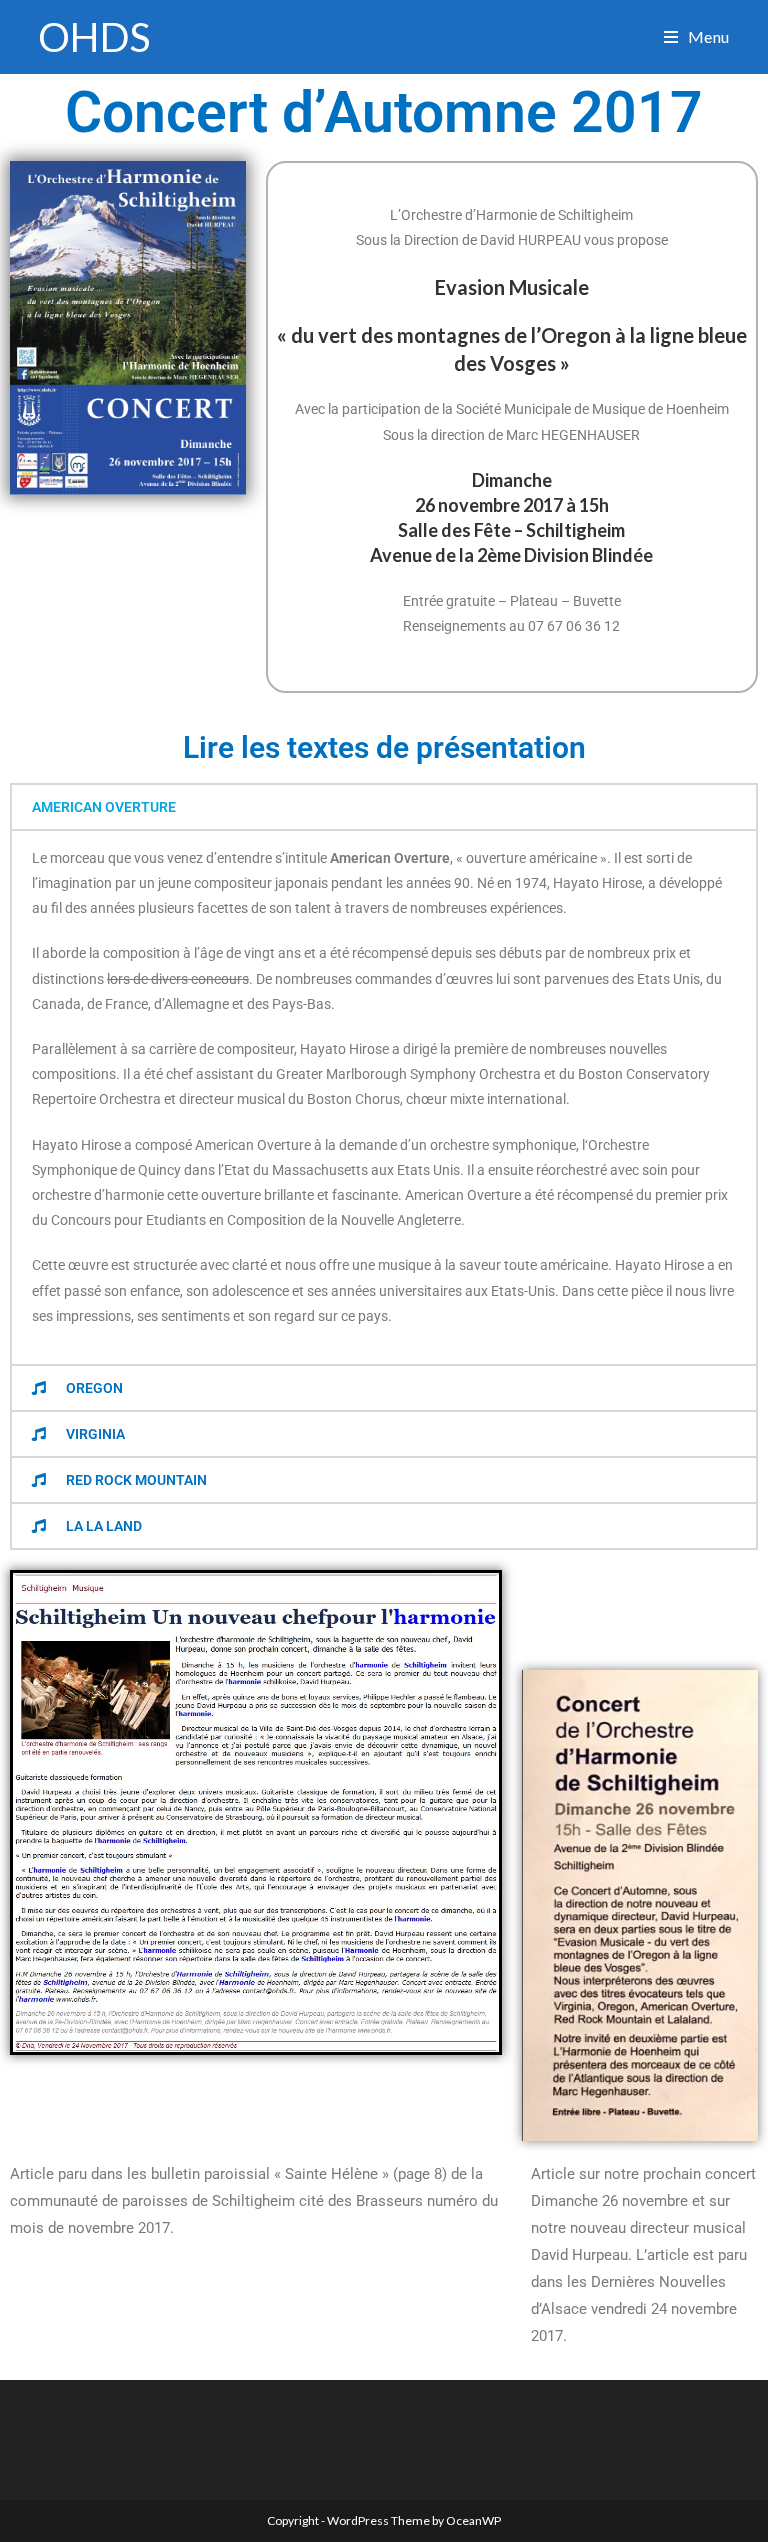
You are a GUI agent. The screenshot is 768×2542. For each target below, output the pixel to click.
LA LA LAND (104, 1526)
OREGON (94, 1388)
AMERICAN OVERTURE (104, 807)
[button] (384, 807)
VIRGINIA (95, 1434)
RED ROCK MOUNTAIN (136, 1480)
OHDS (94, 37)
